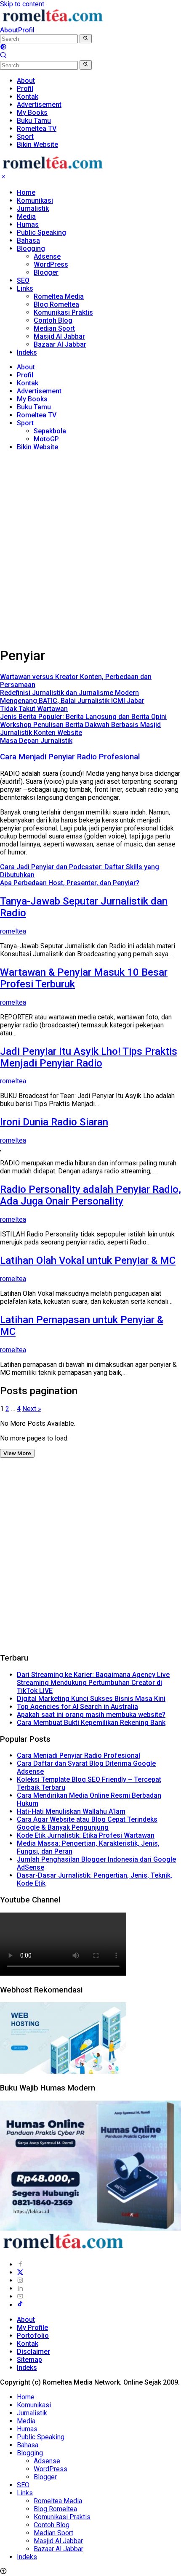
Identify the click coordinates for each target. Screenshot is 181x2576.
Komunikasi (35, 200)
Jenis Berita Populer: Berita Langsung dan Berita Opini (83, 717)
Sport (25, 423)
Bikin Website (37, 447)
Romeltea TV (37, 415)
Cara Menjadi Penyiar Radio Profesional (70, 757)
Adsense (47, 256)
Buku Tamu (34, 407)
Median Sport (54, 328)
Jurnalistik (33, 208)
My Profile (32, 2328)
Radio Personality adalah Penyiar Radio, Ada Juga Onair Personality (90, 1195)
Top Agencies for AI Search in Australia (77, 1707)
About (9, 30)
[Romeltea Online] (53, 22)
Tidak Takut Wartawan (34, 709)
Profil (26, 30)
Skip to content (22, 4)
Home (26, 192)
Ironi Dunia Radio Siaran (54, 1122)
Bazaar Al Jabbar (60, 344)
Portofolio (33, 2336)
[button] (86, 39)
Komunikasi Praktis (63, 312)
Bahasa (28, 240)
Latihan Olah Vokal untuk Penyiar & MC (88, 1260)
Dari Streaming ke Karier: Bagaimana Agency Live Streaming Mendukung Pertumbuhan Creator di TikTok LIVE (93, 1683)
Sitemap (29, 2360)
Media (26, 216)
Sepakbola (50, 431)
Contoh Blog (53, 320)
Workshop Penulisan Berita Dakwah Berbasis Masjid (80, 725)
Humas (28, 224)
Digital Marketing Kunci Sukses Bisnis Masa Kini (91, 1699)
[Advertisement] (90, 548)
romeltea (13, 931)
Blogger (46, 272)
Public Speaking (41, 232)
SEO (23, 280)
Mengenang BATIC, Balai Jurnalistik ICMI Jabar (72, 701)
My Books (32, 399)
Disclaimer (33, 2352)
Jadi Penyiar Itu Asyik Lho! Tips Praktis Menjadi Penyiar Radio (89, 1057)
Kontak (28, 383)
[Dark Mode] (3, 48)
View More (17, 1453)
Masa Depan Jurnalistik (36, 741)
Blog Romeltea (56, 304)
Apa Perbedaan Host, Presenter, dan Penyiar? (70, 883)
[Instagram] (20, 2280)
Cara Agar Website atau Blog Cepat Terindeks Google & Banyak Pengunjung (87, 1823)
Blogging (31, 248)
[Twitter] (20, 2272)
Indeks (27, 352)
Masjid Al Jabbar (59, 336)
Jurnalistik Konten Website (41, 733)
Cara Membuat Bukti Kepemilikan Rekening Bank (91, 1723)
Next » (32, 1409)
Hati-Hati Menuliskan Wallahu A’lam (71, 1811)
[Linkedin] (20, 2288)
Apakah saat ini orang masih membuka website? (91, 1715)
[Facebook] (20, 2264)
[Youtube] (20, 2296)
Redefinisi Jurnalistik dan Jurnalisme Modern (69, 693)
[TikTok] (20, 2305)
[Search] (3, 56)
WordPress (51, 264)
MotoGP (46, 439)
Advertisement (39, 391)
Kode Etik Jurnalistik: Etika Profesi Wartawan (86, 1835)
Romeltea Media (59, 296)
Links (25, 288)
